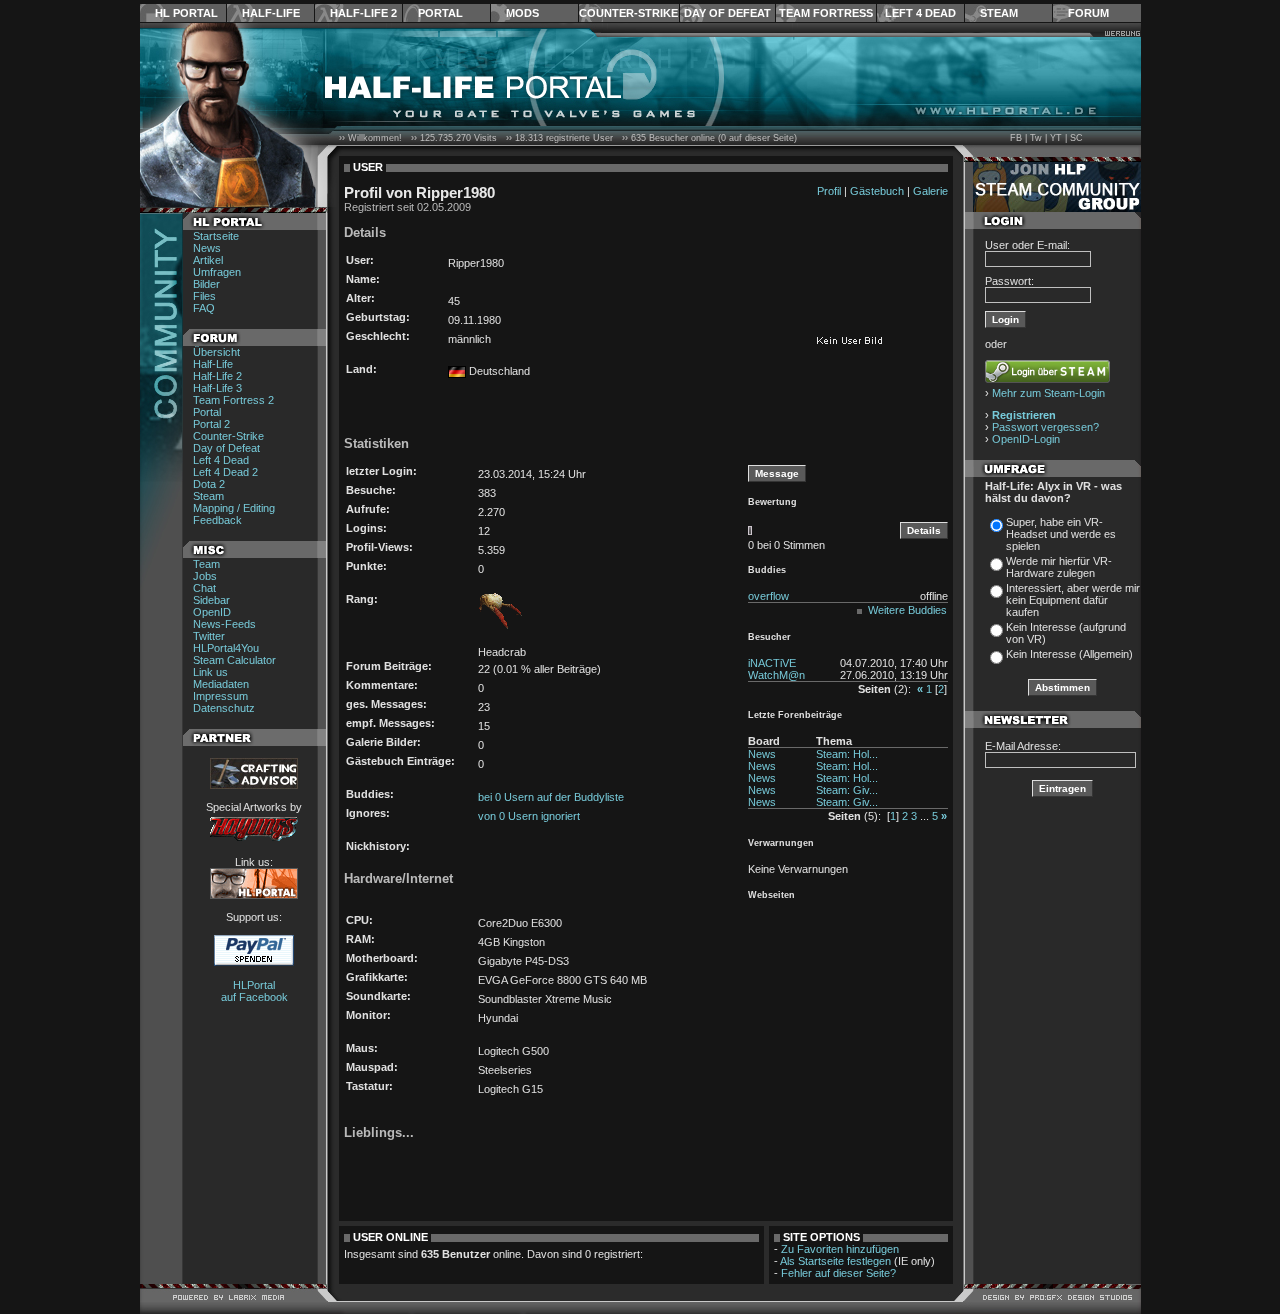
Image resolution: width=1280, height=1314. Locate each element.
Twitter (209, 636)
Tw (1036, 138)
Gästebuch (877, 191)
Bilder (206, 284)
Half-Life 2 (363, 13)
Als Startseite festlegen (835, 1261)
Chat (204, 588)
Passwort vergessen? (1045, 427)
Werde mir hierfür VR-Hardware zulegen (1059, 567)
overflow (768, 596)
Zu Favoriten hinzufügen (840, 1249)
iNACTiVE (772, 663)
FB (1016, 138)
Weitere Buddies (907, 610)
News (207, 248)
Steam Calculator (234, 660)
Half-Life (271, 13)
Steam (999, 13)
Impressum (220, 696)
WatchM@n (776, 675)
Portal (440, 13)
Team (206, 564)
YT (1056, 138)
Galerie (930, 191)
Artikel (208, 260)
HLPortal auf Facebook (254, 991)
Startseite (216, 236)
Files (204, 296)
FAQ (204, 308)
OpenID (212, 612)
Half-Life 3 (217, 388)
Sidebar (211, 600)
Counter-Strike (628, 13)
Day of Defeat (727, 13)
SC (1076, 138)
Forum (1088, 13)
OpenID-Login (1026, 439)
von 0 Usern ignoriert (529, 816)
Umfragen (217, 272)
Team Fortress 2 (233, 400)
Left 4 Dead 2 (225, 472)
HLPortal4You (226, 648)
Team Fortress (826, 13)
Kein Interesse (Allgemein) (1069, 654)
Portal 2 (211, 424)
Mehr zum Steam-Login (1048, 393)
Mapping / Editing (234, 508)
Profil (829, 191)
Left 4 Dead (920, 13)
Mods (522, 13)
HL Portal (186, 13)
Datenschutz (224, 708)
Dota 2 (209, 484)
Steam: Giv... (847, 790)
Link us (210, 672)
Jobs (205, 576)
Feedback (217, 520)
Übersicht (216, 352)
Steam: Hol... (847, 754)
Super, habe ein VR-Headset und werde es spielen (1061, 534)
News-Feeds (224, 624)
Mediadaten (221, 684)
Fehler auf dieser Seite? (838, 1273)
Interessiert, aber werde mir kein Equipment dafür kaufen (1073, 600)
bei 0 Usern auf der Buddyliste (551, 797)
